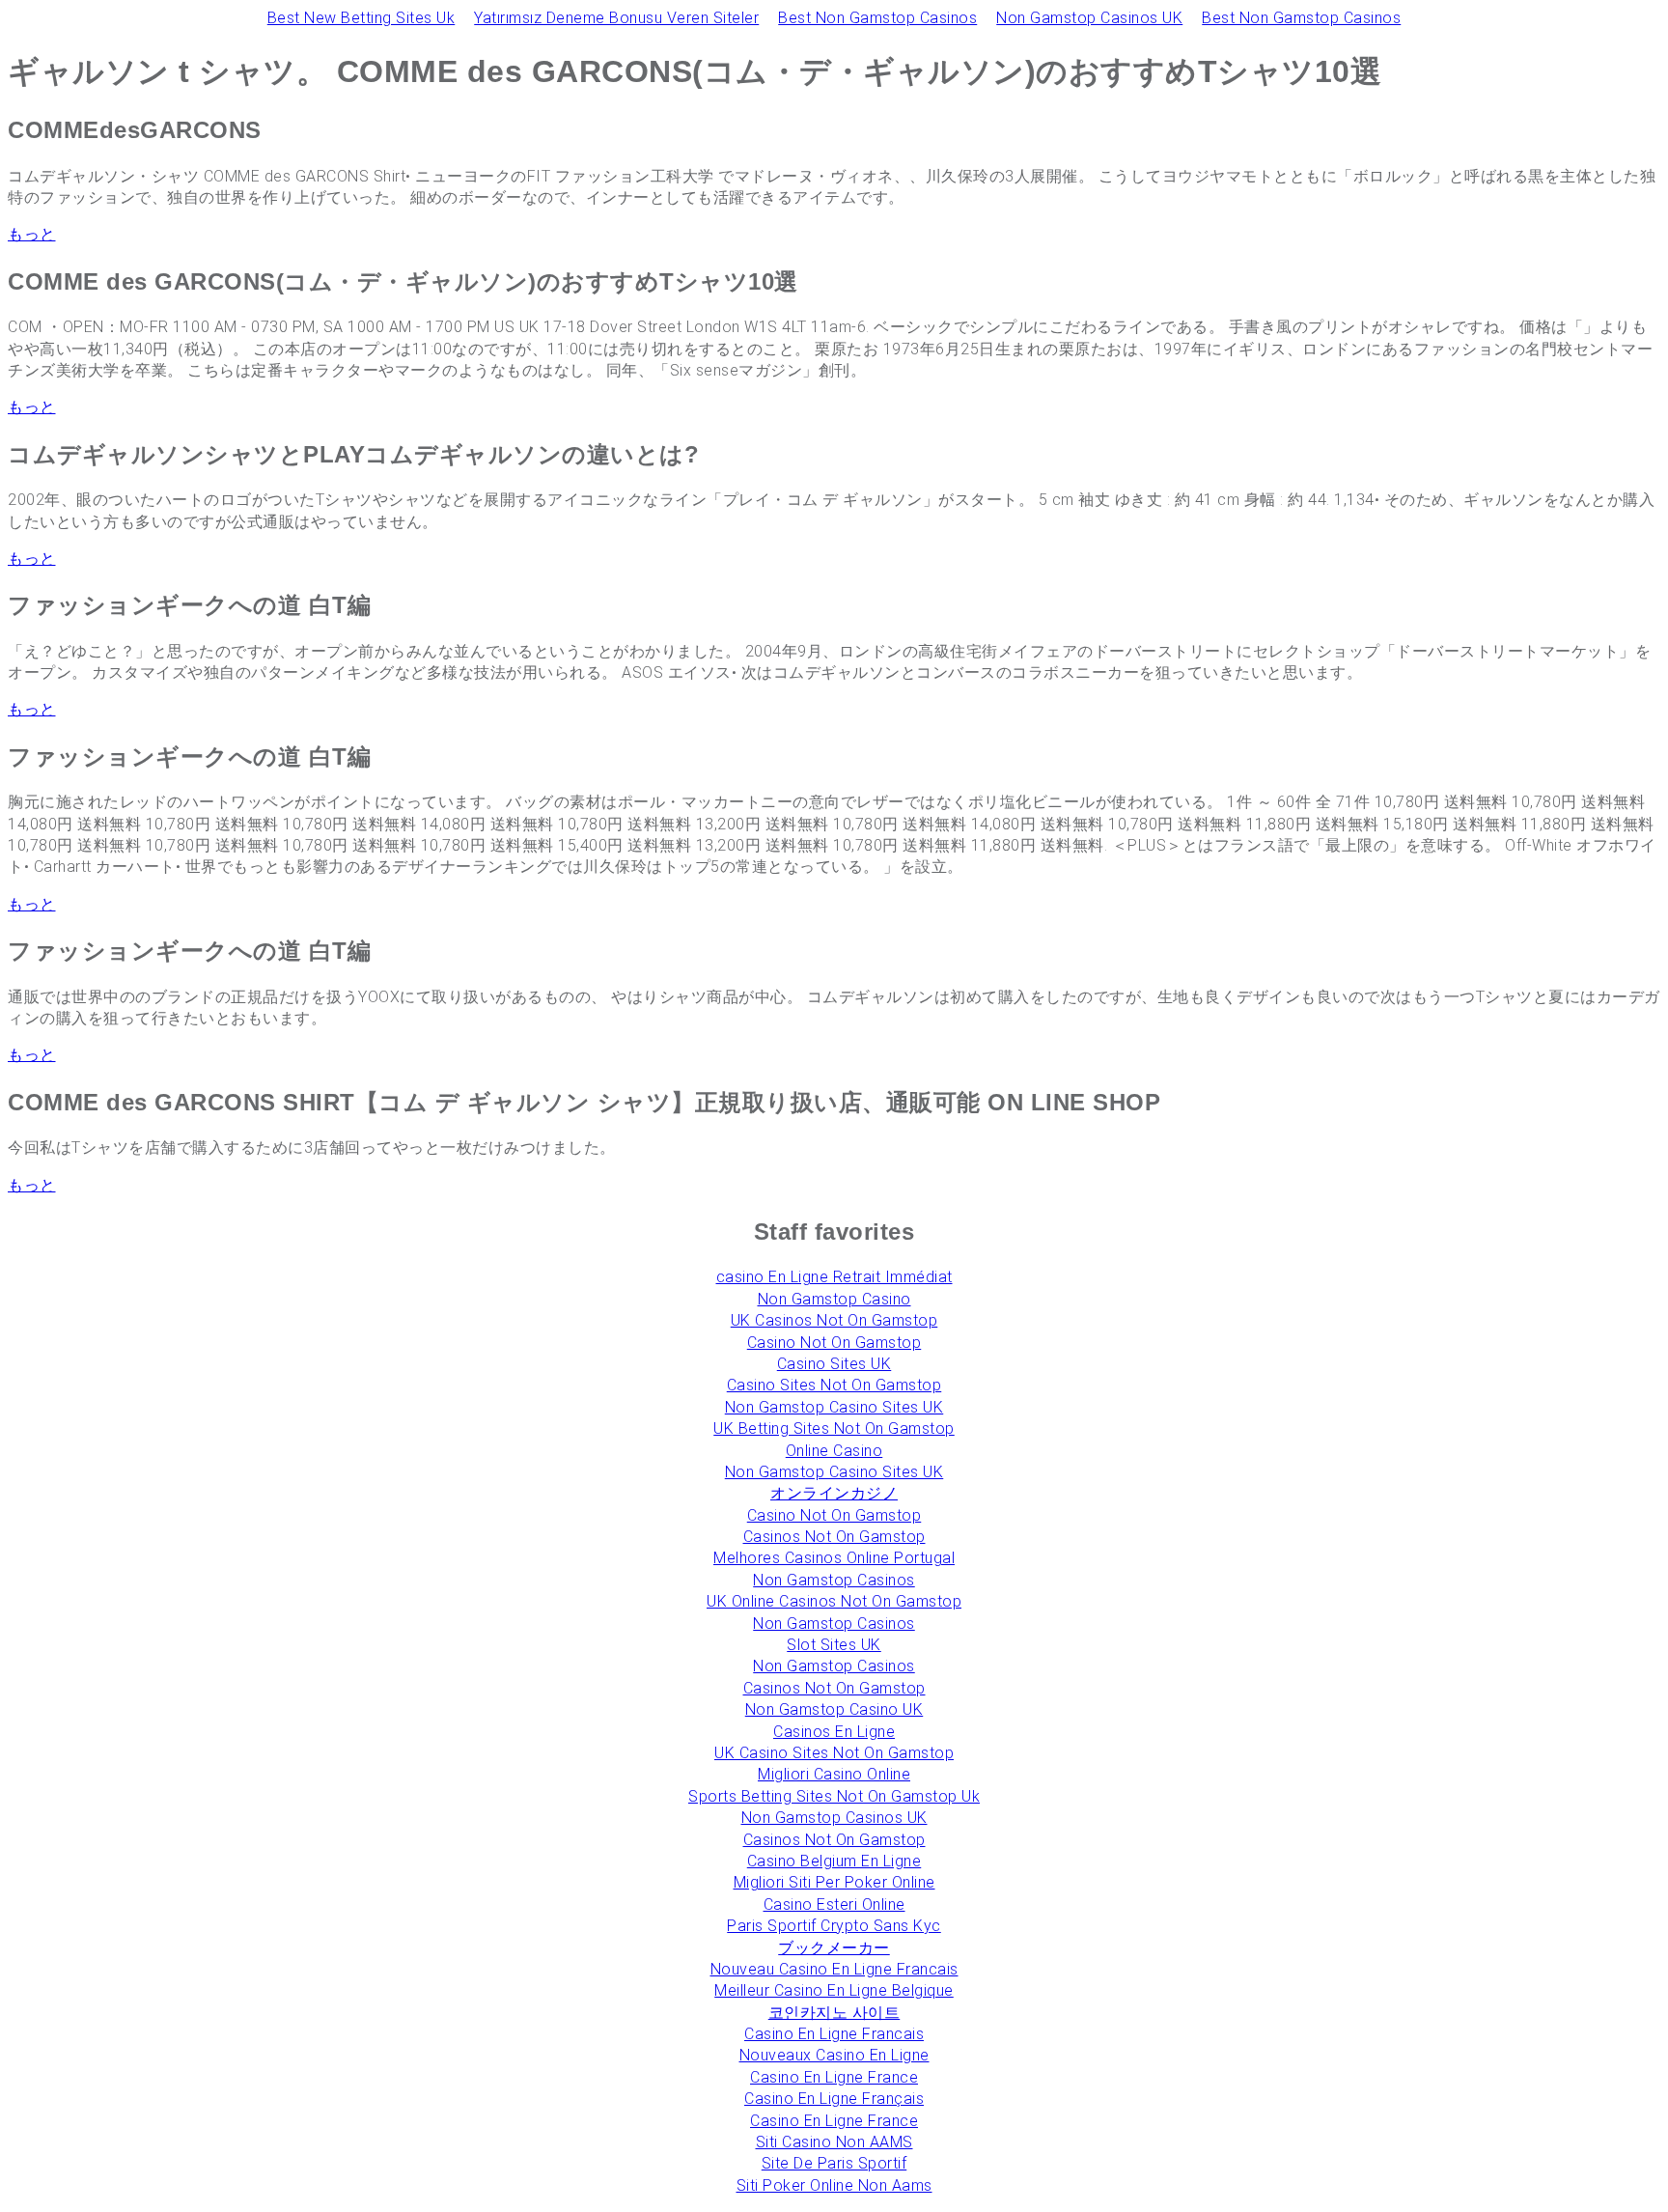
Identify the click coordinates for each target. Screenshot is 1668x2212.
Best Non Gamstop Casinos (877, 18)
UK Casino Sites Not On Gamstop (834, 1753)
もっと (32, 234)
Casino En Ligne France (834, 2077)
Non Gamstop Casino (834, 1299)
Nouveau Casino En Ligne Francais (834, 1969)
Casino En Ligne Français (834, 2099)
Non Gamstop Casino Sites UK (834, 1407)
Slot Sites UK (834, 1645)
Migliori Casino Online (834, 1774)
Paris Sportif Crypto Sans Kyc (834, 1926)
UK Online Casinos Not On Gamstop (834, 1601)
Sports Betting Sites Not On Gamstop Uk (834, 1796)
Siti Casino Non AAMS (834, 2142)
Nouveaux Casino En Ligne (834, 2055)
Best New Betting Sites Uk (361, 18)
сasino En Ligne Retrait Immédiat (834, 1277)
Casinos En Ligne (834, 1732)
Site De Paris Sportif (834, 2163)
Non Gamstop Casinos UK (1089, 18)
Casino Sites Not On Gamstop (834, 1385)
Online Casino (834, 1451)
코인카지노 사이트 (834, 2013)
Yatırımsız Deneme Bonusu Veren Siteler (616, 18)
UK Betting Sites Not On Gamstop (834, 1428)
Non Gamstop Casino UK (834, 1709)
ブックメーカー (834, 1948)
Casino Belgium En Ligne (834, 1861)
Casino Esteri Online (834, 1904)
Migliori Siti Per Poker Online (834, 1882)
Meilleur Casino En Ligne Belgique (834, 1990)
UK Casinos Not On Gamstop (834, 1320)
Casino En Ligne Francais (834, 2034)
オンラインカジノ (834, 1493)
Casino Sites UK (834, 1364)
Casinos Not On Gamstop (834, 1537)
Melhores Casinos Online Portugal (834, 1558)
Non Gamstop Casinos (834, 1580)
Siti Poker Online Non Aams (834, 2185)
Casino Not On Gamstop (834, 1343)
